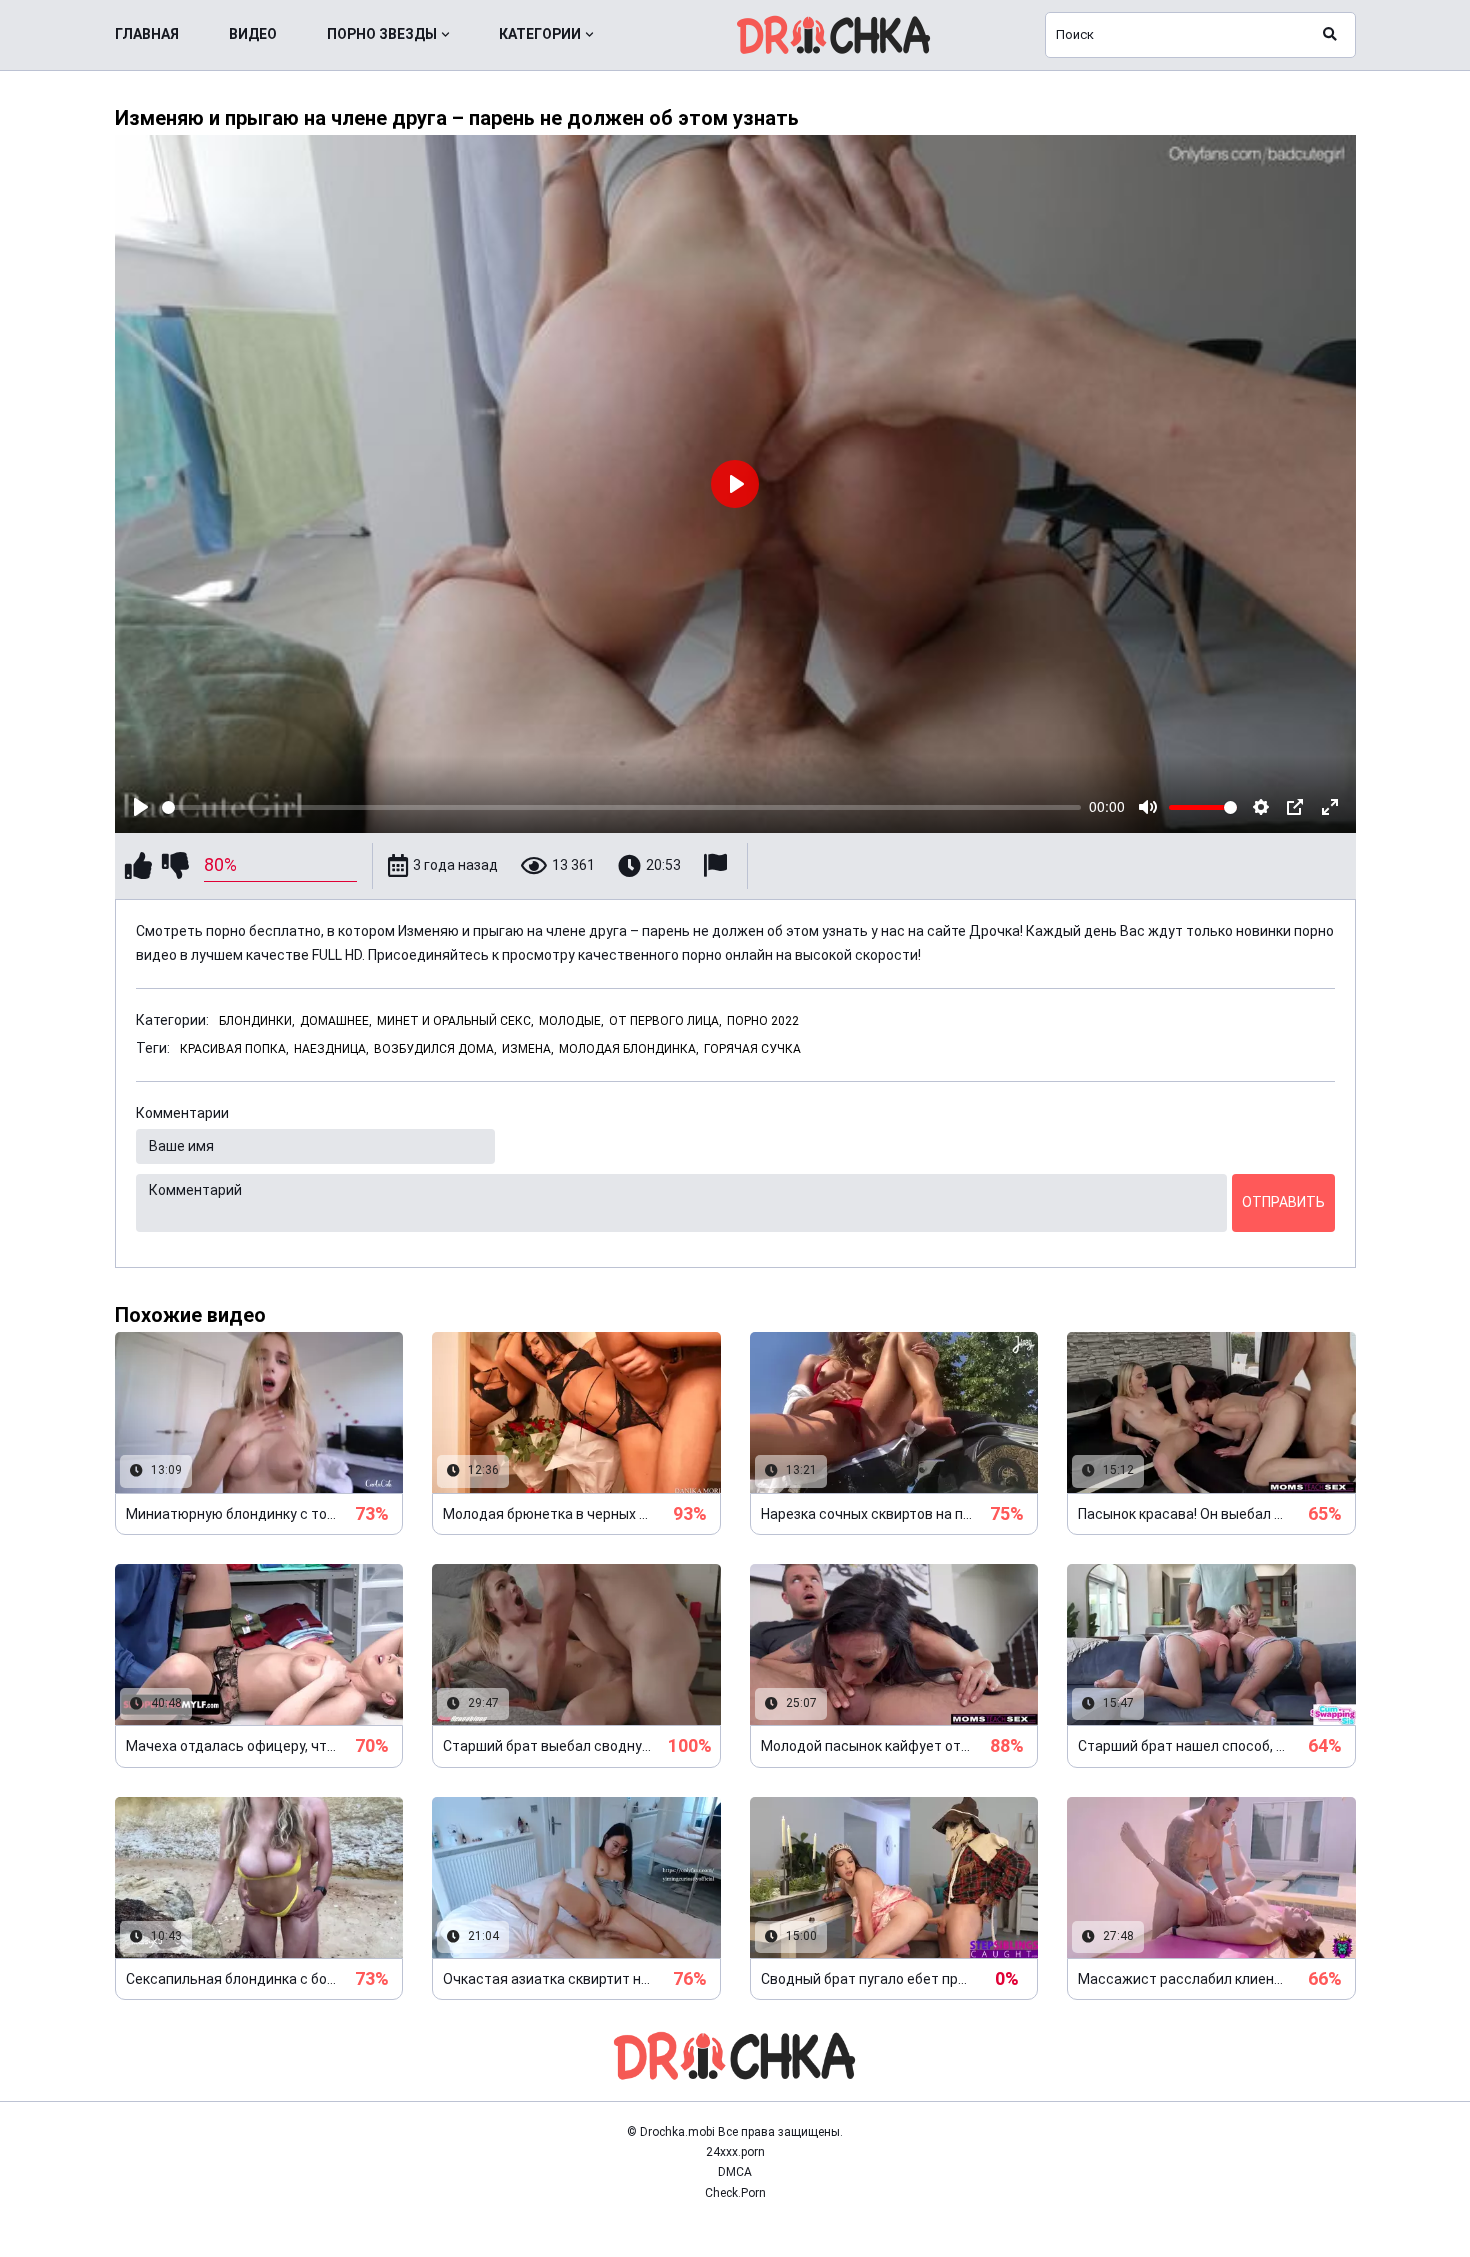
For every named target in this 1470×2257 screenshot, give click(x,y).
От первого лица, (665, 1021)
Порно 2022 (763, 1021)
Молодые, (571, 1021)
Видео (253, 34)
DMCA (735, 2172)
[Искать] (1330, 35)
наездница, (331, 1049)
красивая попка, (234, 1049)
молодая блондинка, (629, 1049)
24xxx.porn (735, 2152)
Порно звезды (382, 34)
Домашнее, (336, 1021)
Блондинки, (257, 1021)
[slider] (622, 807)
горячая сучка (752, 1049)
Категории (540, 34)
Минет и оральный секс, (455, 1021)
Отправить (1283, 1202)
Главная (147, 34)
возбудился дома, (435, 1049)
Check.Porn (735, 2193)
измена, (528, 1049)
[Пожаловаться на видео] (718, 865)
